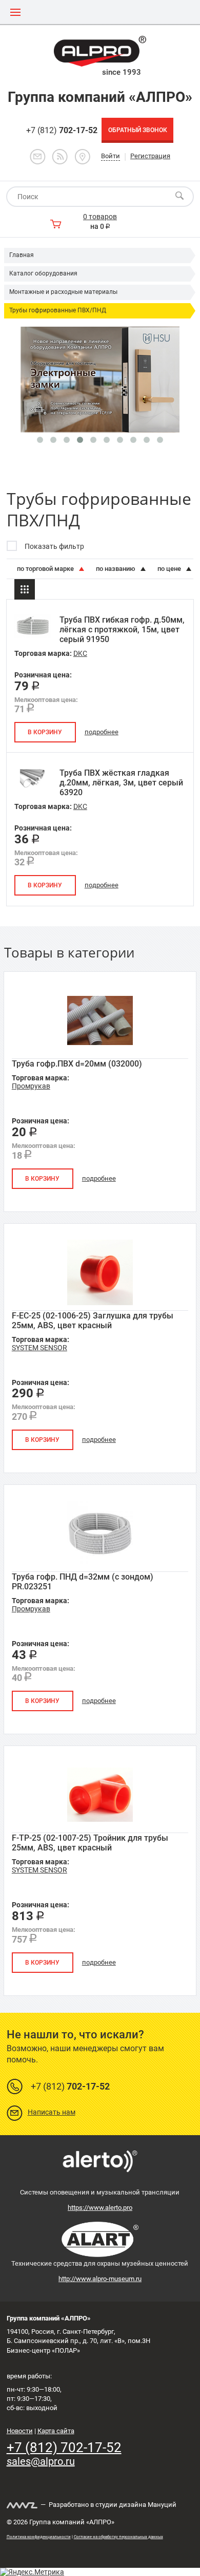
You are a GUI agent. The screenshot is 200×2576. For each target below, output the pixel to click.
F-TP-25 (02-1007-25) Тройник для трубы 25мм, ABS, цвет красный (90, 1843)
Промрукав (31, 1086)
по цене (170, 569)
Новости (20, 2431)
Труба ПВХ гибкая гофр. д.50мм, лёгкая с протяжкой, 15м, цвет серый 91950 (122, 630)
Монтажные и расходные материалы (63, 292)
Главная (22, 255)
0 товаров (100, 217)
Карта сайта (56, 2431)
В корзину (45, 732)
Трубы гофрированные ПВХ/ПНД (58, 310)
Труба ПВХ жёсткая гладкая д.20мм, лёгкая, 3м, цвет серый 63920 (121, 783)
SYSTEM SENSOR (39, 1348)
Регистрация (150, 156)
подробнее (102, 732)
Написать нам (52, 2112)
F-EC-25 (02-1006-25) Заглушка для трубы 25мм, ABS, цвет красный (93, 1321)
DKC (80, 653)
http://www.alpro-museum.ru (100, 2279)
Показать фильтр (54, 546)
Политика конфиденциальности (39, 2537)
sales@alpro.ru (41, 2461)
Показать (100, 2563)
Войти (111, 156)
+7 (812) (62, 130)
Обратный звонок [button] (138, 130)
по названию (116, 569)
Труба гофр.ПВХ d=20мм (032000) (77, 1064)
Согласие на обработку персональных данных (118, 2537)
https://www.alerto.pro (100, 2208)
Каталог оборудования (43, 273)
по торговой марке (46, 569)
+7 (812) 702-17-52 (64, 2447)
